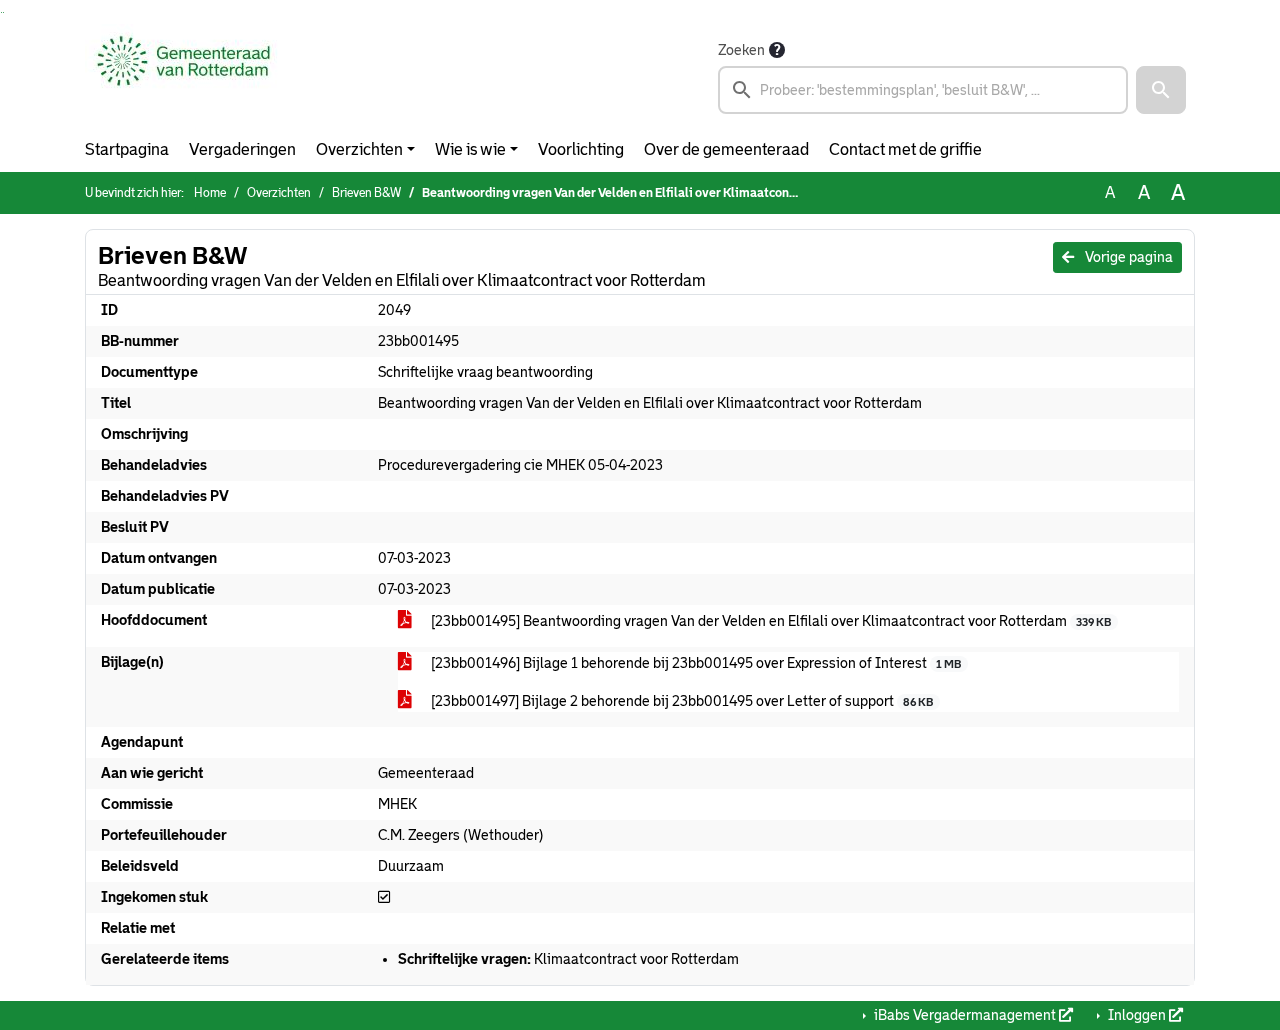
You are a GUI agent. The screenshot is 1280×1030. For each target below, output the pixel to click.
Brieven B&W (366, 193)
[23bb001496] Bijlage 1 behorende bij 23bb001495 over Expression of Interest (694, 663)
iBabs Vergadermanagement (965, 1015)
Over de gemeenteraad (726, 149)
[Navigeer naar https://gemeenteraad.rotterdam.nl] (183, 76)
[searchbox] (923, 90)
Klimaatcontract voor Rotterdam (568, 959)
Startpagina (127, 149)
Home (210, 193)
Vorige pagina (1127, 257)
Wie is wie (470, 149)
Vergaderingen (242, 149)
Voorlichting (581, 149)
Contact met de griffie (905, 149)
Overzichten (359, 149)
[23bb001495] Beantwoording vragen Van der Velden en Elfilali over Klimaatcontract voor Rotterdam (769, 621)
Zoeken (741, 50)
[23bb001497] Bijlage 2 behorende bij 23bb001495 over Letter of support (680, 701)
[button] (1161, 90)
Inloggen (1137, 1015)
